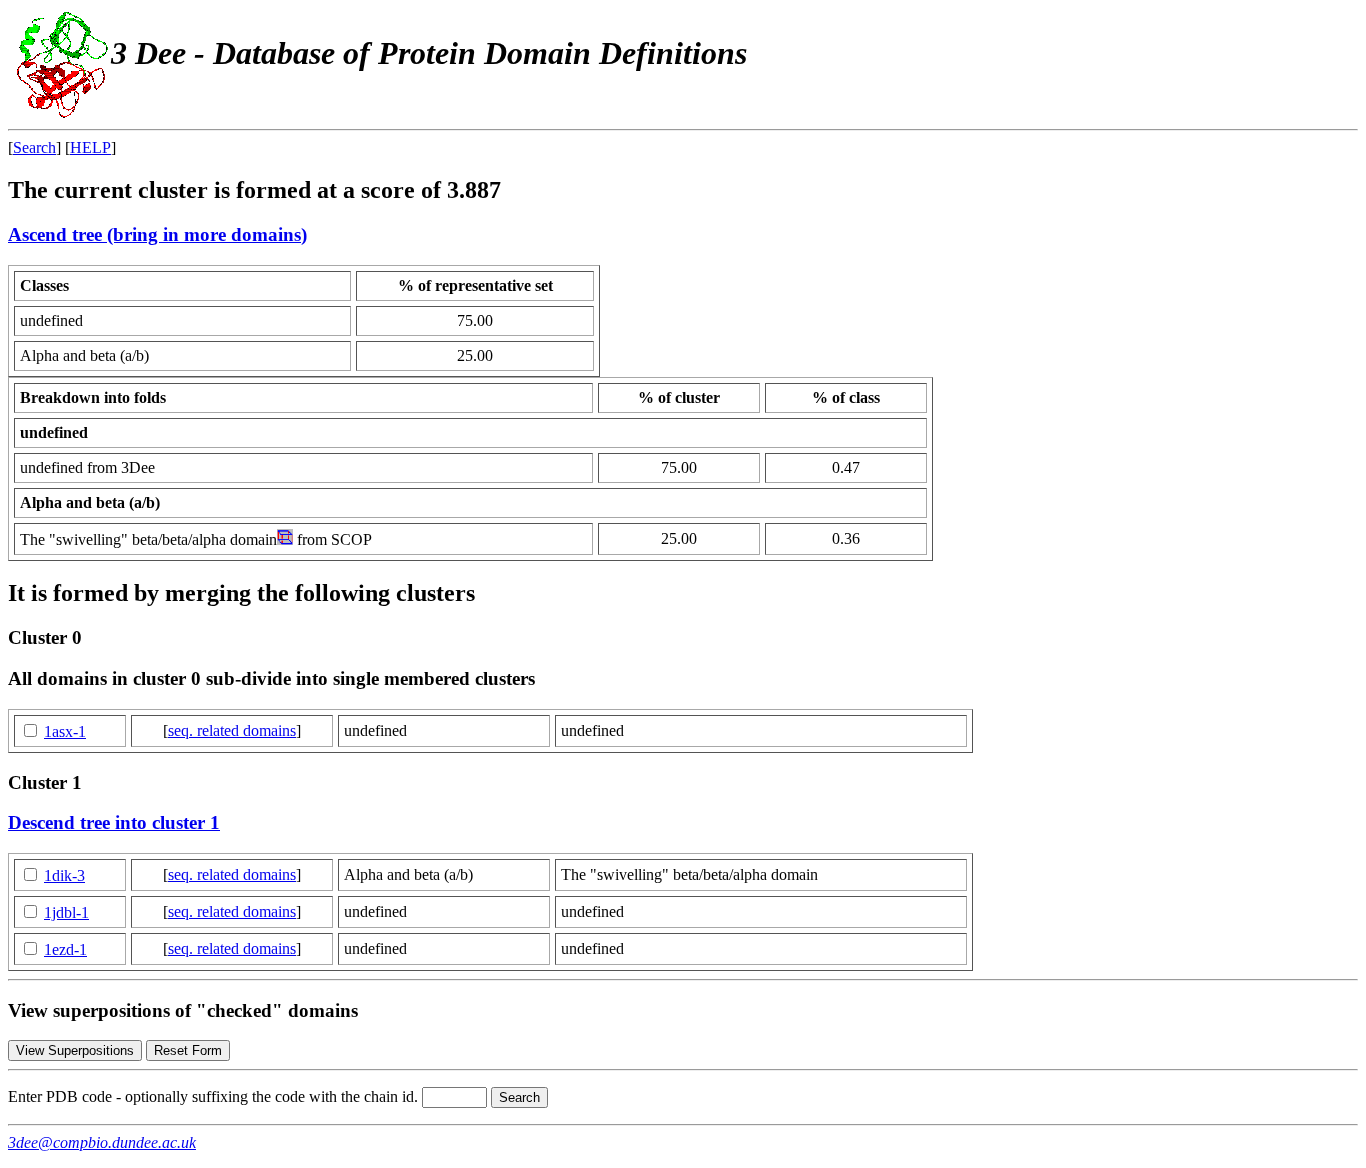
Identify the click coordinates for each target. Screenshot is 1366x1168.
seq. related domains (232, 730)
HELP (90, 147)
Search (34, 147)
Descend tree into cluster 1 (114, 822)
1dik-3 (64, 875)
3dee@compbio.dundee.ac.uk (102, 1142)
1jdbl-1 (66, 912)
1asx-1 (65, 731)
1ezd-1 (65, 949)
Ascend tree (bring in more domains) (157, 234)
